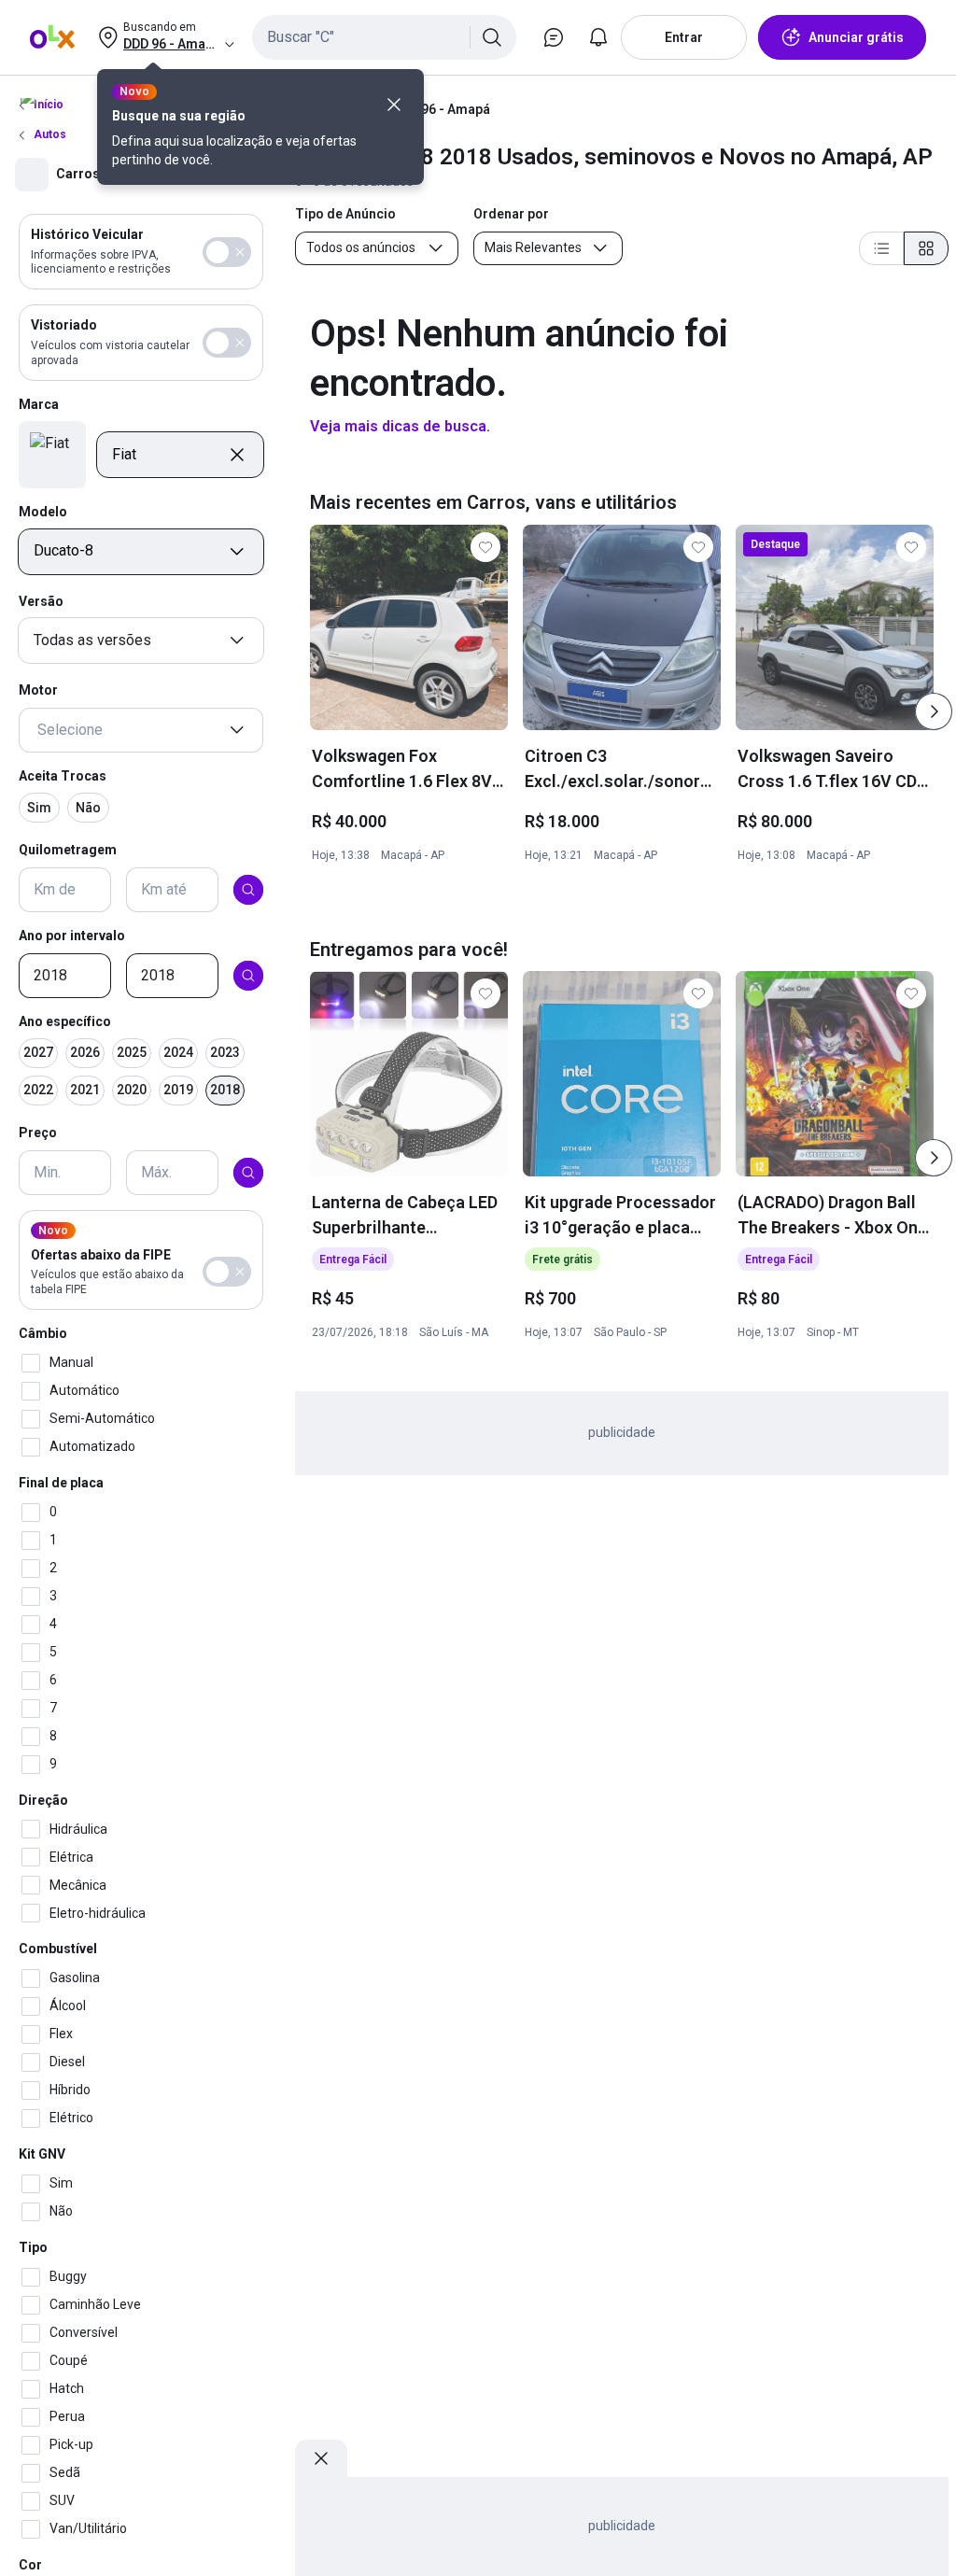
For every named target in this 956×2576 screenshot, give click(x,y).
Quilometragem (68, 850)
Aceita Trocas (63, 776)
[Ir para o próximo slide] (934, 711)
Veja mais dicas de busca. (400, 426)
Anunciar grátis (856, 37)
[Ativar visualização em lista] (881, 248)
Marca (39, 404)
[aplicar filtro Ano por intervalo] (248, 976)
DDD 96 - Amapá (442, 109)
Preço (38, 1133)
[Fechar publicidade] (321, 2458)
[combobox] (384, 37)
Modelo (43, 512)
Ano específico (65, 1021)
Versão (41, 601)
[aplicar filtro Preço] (248, 1173)
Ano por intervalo (72, 936)
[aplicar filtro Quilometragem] (248, 890)
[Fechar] (394, 105)
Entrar (684, 37)
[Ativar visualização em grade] (926, 248)
